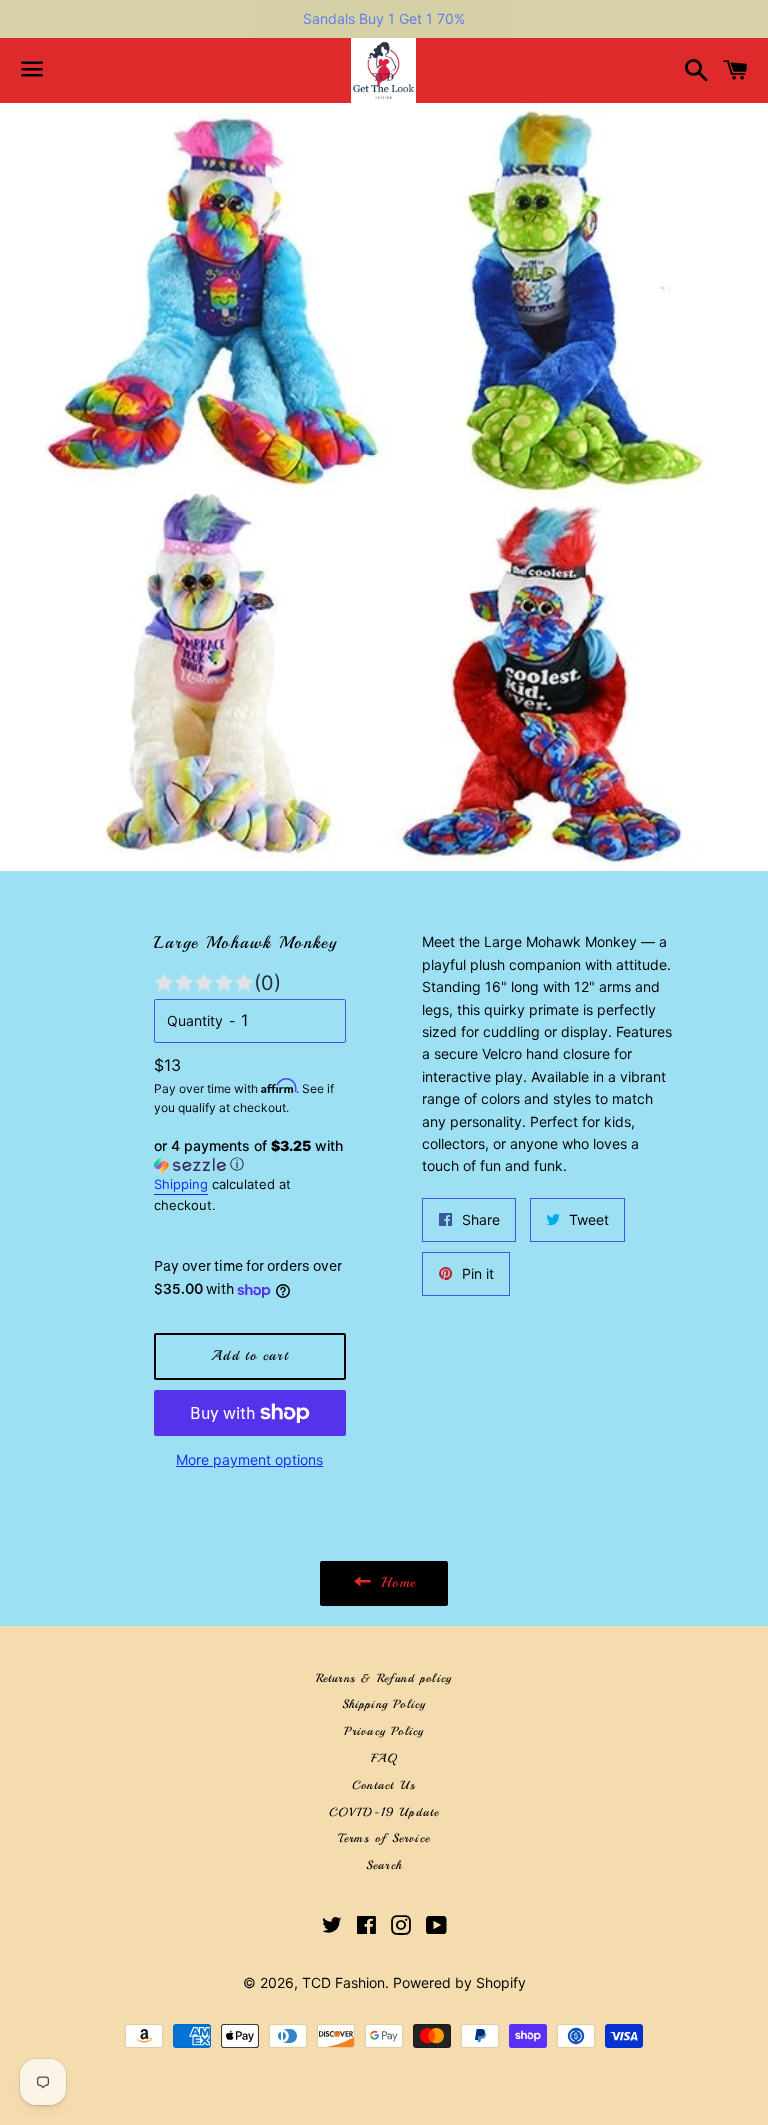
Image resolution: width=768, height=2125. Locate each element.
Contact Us (384, 1785)
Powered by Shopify (459, 1982)
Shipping (181, 1184)
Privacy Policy (384, 1731)
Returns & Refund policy (384, 1678)
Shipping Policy (384, 1704)
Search (384, 1865)
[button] (250, 1155)
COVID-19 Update (384, 1812)
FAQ (384, 1758)
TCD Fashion (343, 1982)
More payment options (249, 1459)
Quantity (195, 1020)
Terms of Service (384, 1838)
